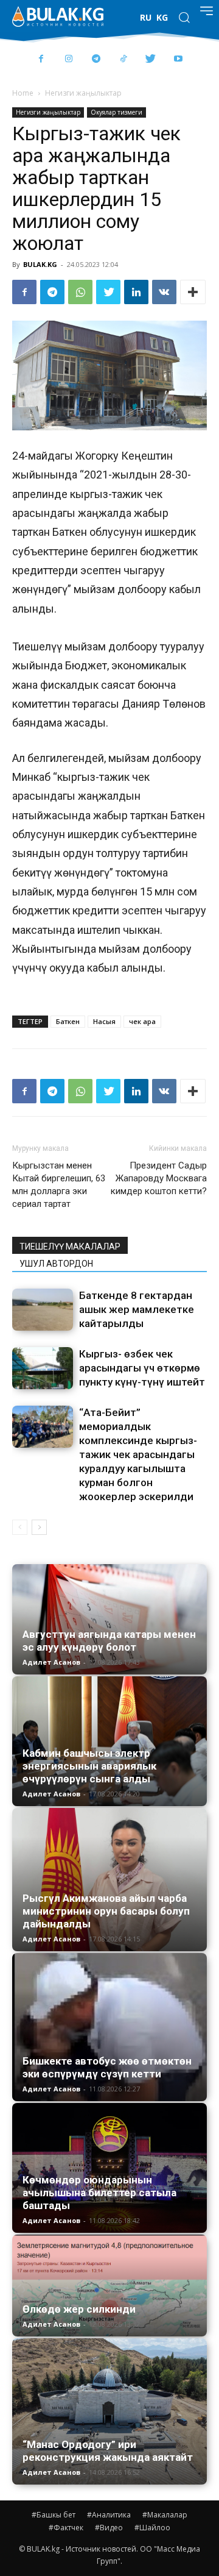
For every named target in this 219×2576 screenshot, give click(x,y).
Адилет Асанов (51, 1662)
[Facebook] (41, 59)
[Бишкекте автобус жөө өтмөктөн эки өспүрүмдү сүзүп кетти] (109, 2027)
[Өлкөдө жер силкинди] (109, 2286)
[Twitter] (151, 59)
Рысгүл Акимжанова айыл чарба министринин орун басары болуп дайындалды (106, 1911)
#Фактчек (66, 2528)
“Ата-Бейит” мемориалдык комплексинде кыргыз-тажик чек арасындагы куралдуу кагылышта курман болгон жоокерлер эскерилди (138, 1454)
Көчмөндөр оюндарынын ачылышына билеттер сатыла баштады (99, 2193)
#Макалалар (165, 2515)
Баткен (68, 1021)
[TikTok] (123, 59)
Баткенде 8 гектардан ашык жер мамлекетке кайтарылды (137, 1309)
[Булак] (58, 16)
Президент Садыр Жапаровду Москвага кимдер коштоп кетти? (159, 1178)
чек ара (142, 1021)
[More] (193, 292)
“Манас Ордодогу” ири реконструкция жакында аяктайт (108, 2451)
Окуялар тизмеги (116, 112)
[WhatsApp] (80, 292)
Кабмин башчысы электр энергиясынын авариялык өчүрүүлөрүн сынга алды (89, 1766)
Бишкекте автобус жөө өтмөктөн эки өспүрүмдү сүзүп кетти (107, 2067)
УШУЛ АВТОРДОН (56, 1264)
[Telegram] (96, 59)
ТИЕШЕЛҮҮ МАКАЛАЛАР (70, 1247)
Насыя (104, 1021)
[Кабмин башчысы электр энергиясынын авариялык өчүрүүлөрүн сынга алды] (109, 1741)
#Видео (109, 2528)
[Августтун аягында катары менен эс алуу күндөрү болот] (109, 1619)
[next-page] (39, 1527)
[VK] (164, 292)
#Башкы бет (54, 2515)
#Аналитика (109, 2515)
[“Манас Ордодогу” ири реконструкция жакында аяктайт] (109, 2411)
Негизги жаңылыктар (83, 93)
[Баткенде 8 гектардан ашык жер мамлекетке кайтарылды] (43, 1310)
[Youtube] (178, 59)
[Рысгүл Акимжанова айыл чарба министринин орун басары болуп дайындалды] (109, 1880)
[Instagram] (68, 59)
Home (23, 93)
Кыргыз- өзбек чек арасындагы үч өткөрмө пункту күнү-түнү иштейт (142, 1368)
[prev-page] (20, 1527)
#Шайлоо (152, 2528)
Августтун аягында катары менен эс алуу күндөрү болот (109, 1641)
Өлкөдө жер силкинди (79, 2309)
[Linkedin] (136, 292)
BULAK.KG (40, 264)
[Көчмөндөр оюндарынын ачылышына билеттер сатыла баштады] (109, 2168)
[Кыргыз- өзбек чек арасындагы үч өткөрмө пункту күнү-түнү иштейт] (43, 1368)
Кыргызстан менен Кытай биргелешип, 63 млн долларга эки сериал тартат (59, 1185)
